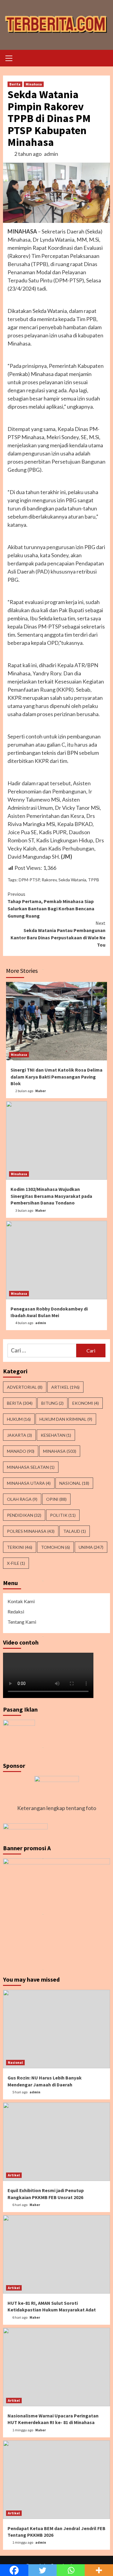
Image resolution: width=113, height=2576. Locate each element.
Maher (41, 1091)
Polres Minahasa (31, 1531)
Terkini (20, 1547)
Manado (21, 1451)
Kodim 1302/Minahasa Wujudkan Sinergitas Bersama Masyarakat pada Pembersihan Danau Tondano (51, 1196)
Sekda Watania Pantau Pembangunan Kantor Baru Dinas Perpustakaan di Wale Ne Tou (58, 934)
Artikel (65, 1387)
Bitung (52, 1403)
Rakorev (49, 880)
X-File (16, 1563)
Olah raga (22, 1499)
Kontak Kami (21, 1601)
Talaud (75, 1531)
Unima (91, 1547)
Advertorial (25, 1387)
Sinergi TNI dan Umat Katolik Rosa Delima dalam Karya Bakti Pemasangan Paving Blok (56, 1077)
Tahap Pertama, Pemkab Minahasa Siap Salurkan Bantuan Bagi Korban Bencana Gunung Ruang (51, 905)
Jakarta (19, 1435)
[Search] (103, 59)
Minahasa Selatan (31, 1467)
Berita (15, 84)
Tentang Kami (22, 1622)
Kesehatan (56, 1435)
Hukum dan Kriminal (66, 1419)
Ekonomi (86, 1403)
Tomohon (55, 1547)
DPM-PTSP (29, 880)
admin (51, 154)
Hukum (19, 1419)
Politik (63, 1515)
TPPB (94, 880)
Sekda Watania (72, 880)
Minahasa (34, 84)
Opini (56, 1499)
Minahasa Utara (29, 1483)
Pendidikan (24, 1515)
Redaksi (16, 1611)
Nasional (74, 1483)
